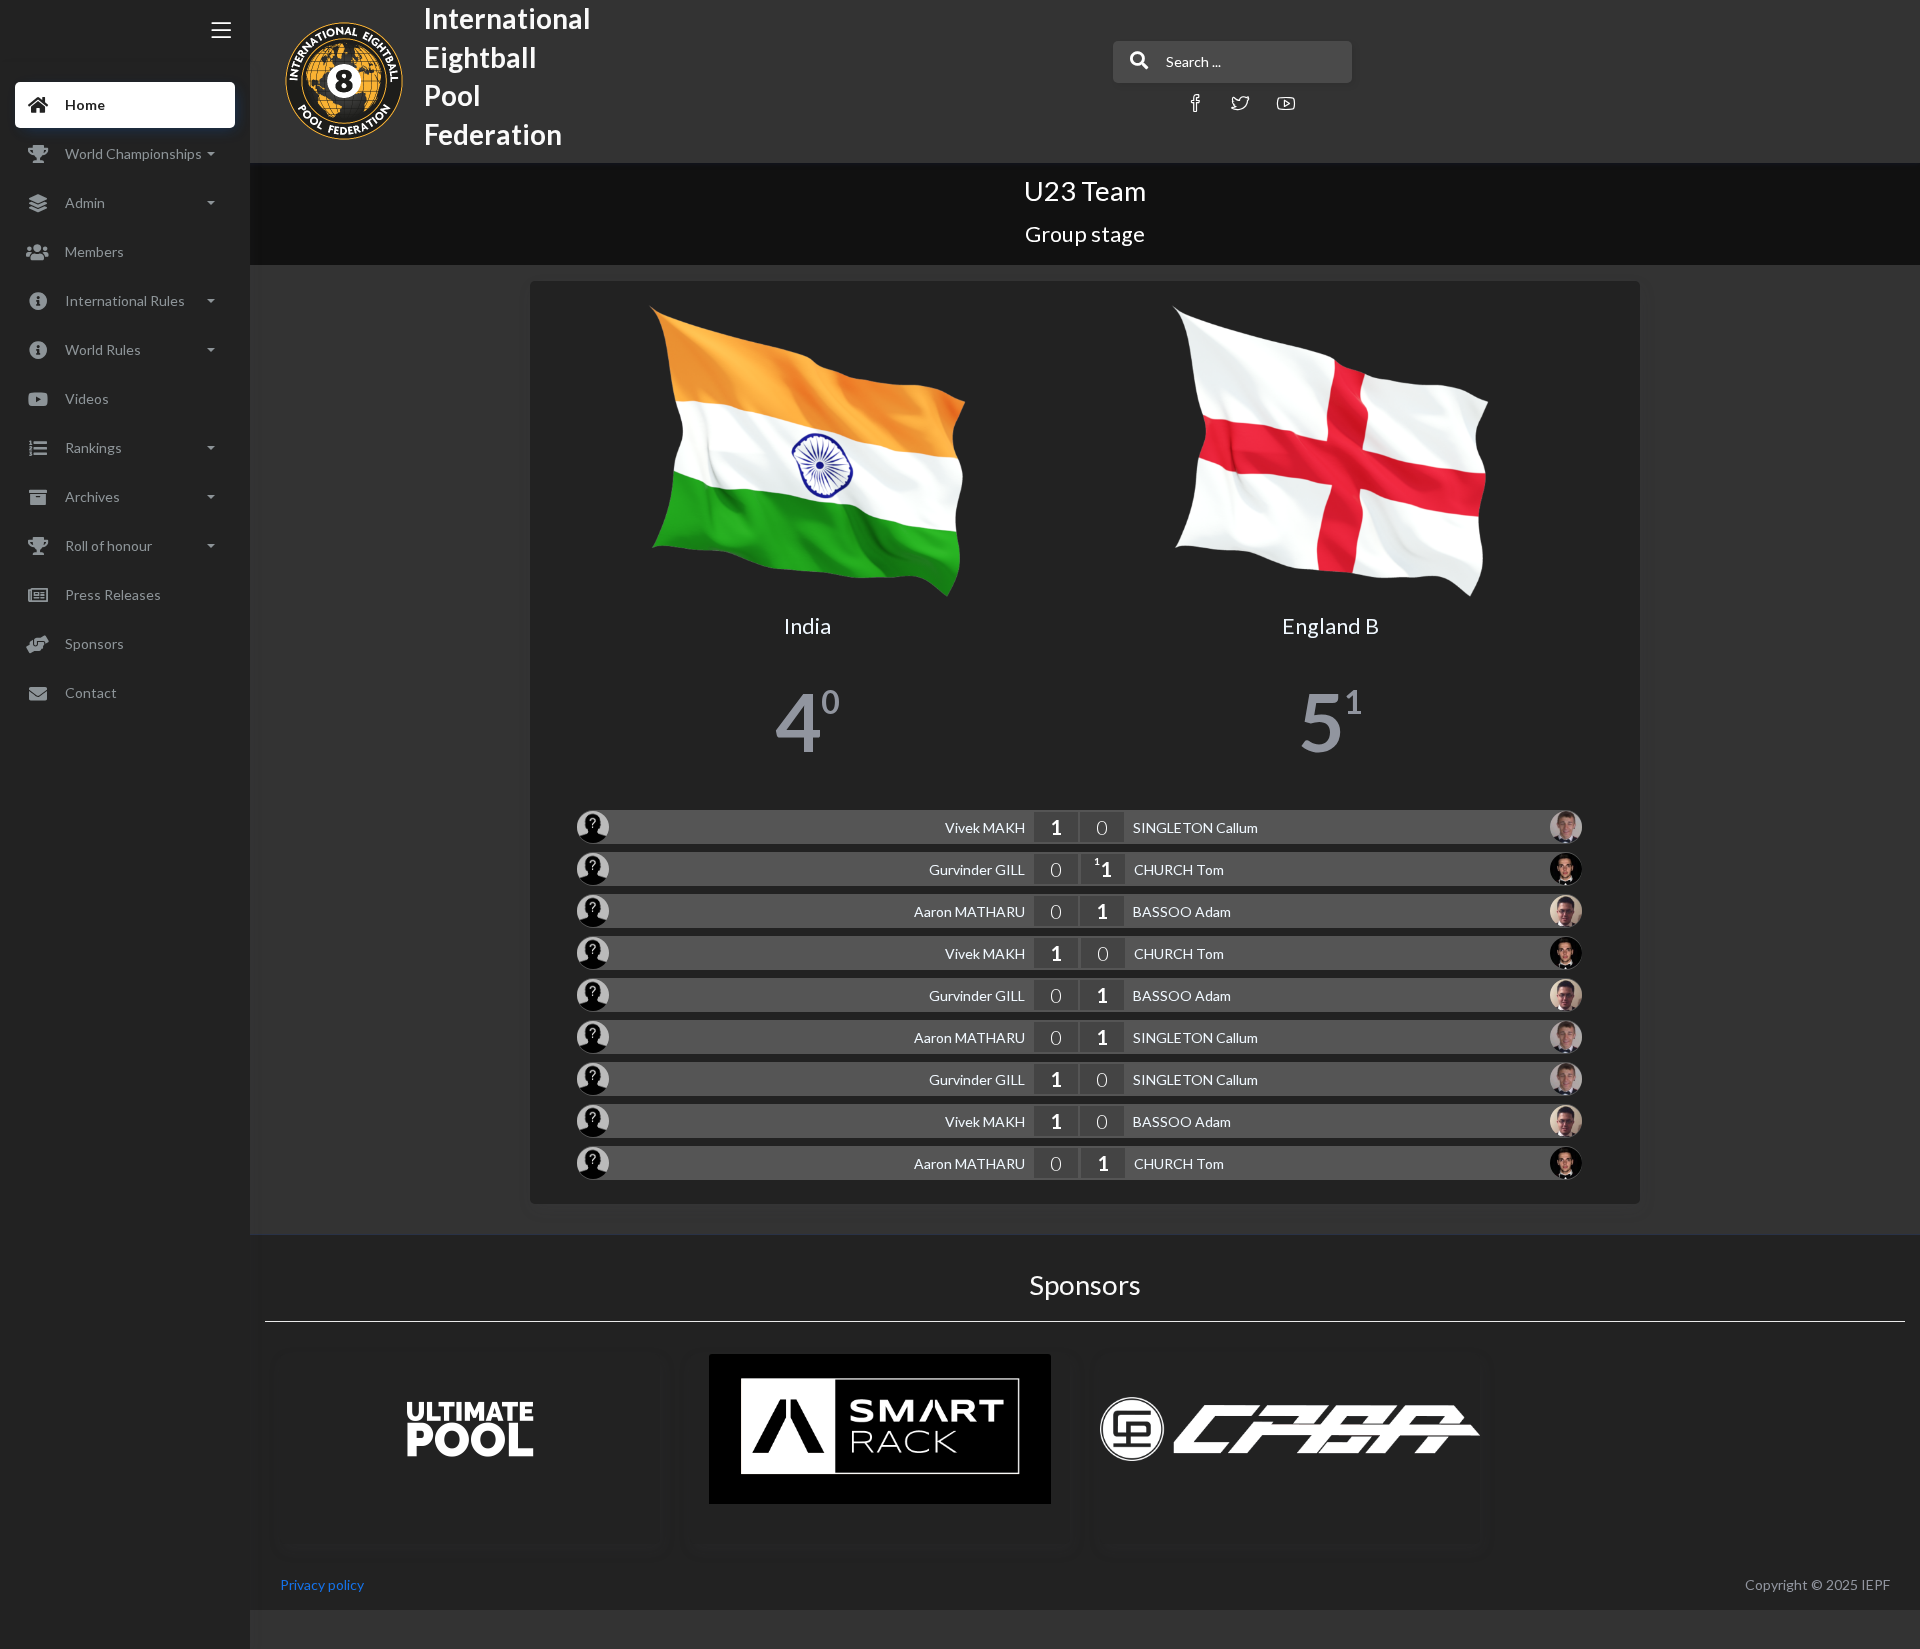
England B (1330, 626)
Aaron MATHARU (969, 911)
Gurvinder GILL (977, 869)
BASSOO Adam (1182, 911)
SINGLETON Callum (1195, 827)
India (807, 626)
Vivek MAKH (985, 827)
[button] (1195, 102)
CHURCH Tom (1179, 869)
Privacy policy (322, 1584)
